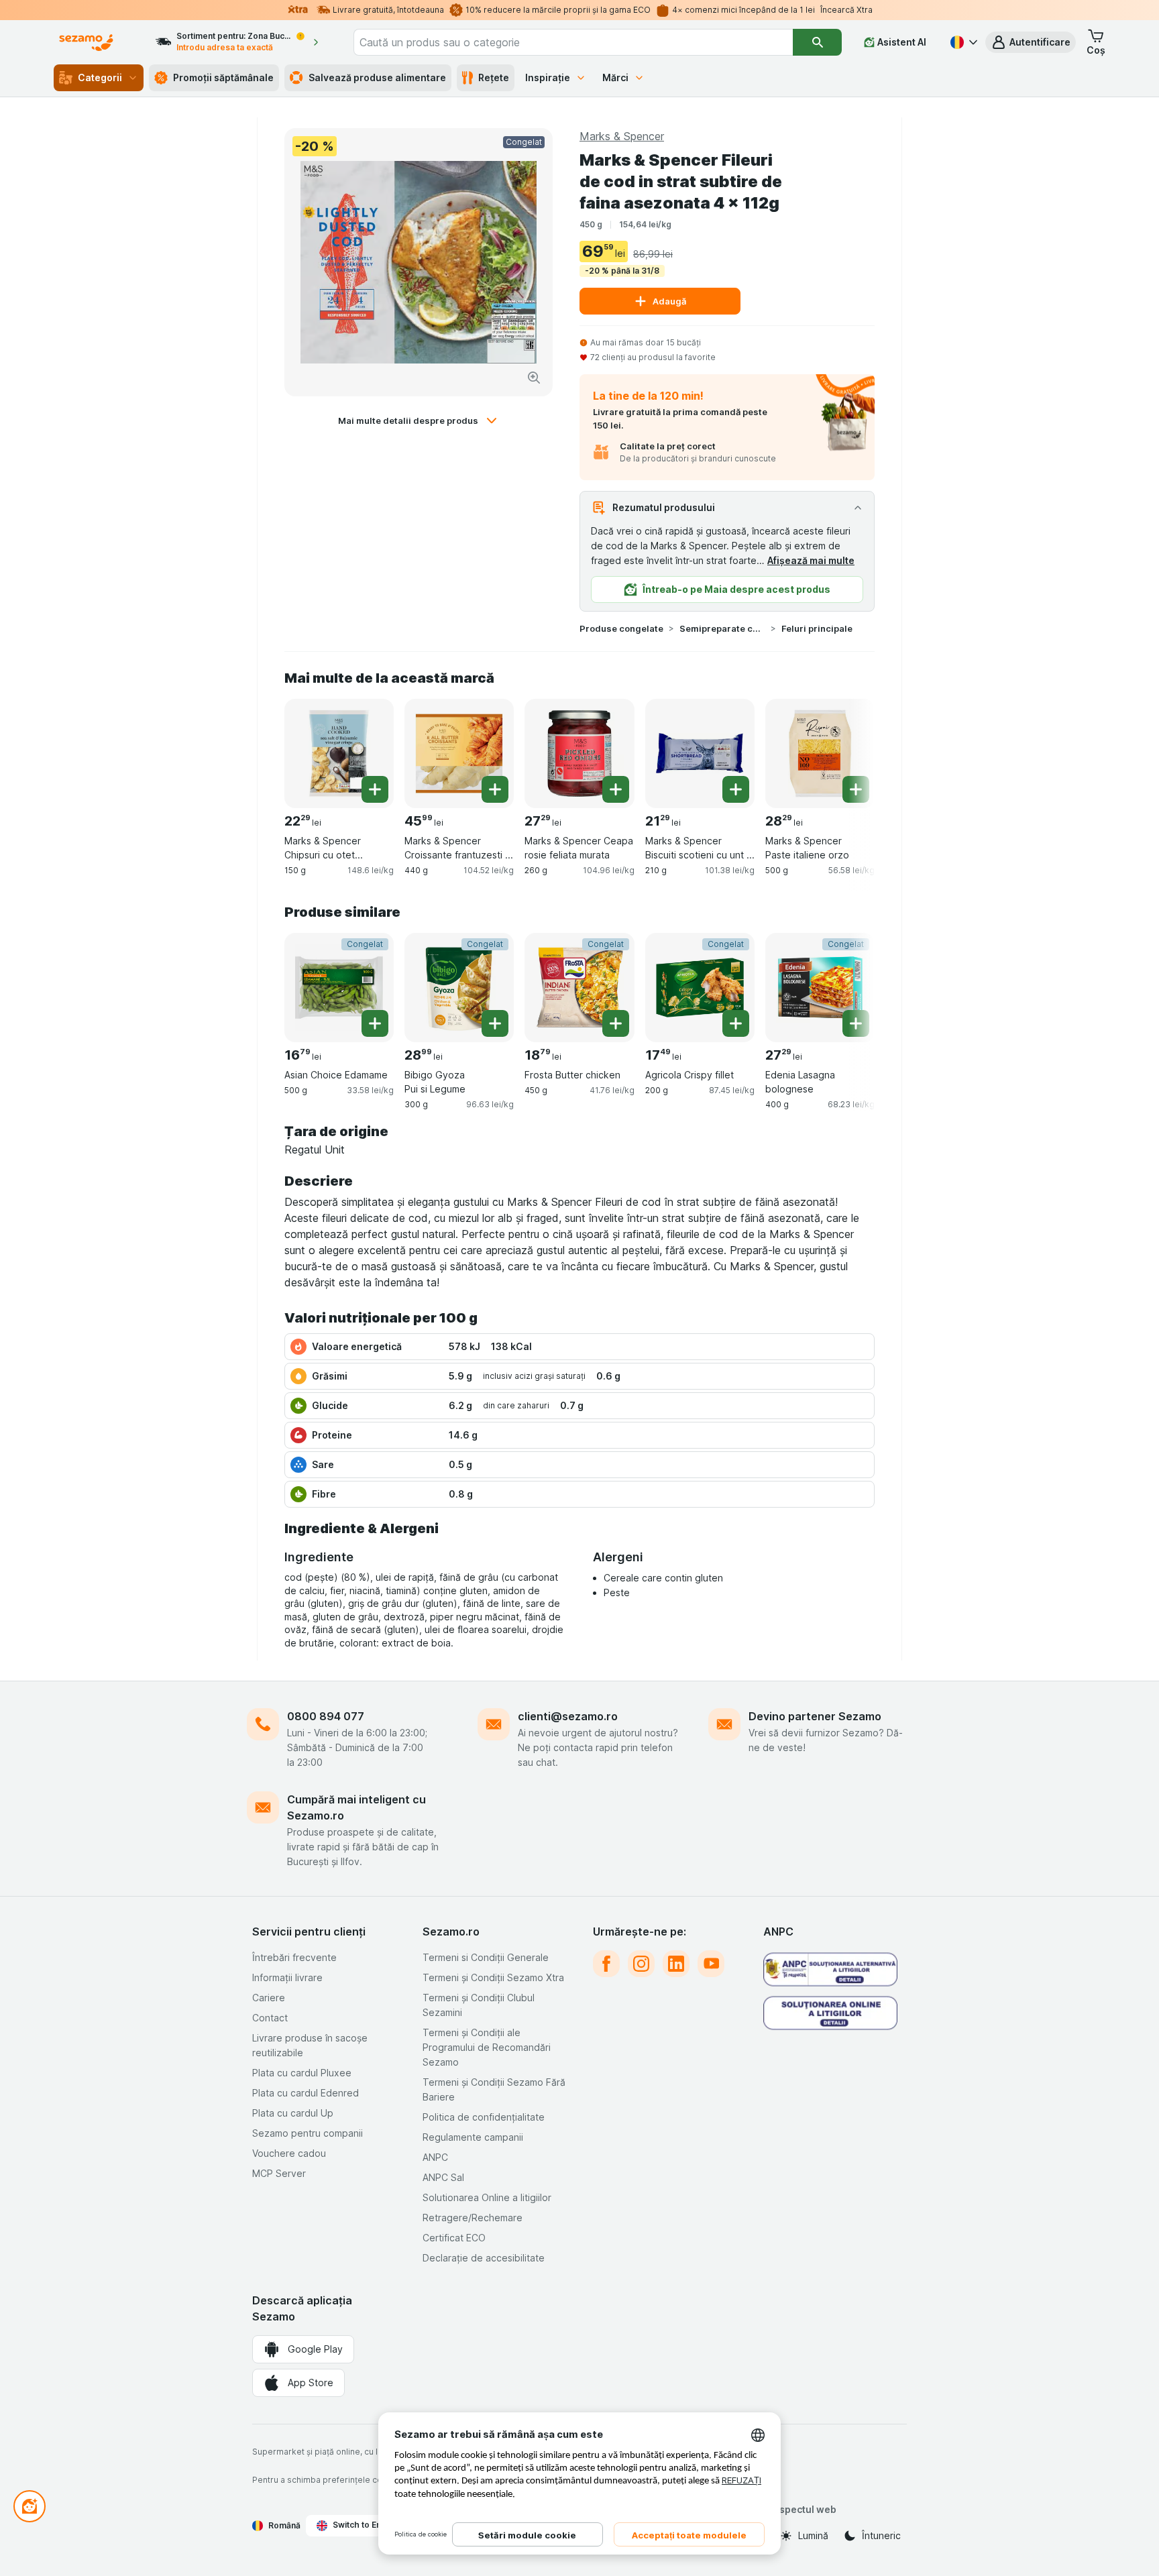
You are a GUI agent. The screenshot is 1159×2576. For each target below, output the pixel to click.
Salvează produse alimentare (377, 77)
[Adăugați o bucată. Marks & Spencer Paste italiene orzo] (856, 789)
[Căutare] (817, 42)
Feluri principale (817, 628)
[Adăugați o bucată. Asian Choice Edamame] (375, 1023)
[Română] (962, 42)
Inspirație (548, 77)
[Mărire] (534, 378)
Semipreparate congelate (722, 628)
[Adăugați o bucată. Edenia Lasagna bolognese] (856, 1023)
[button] (1031, 42)
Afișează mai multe (811, 560)
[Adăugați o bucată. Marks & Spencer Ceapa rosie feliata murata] (616, 789)
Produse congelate (621, 628)
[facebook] (606, 1964)
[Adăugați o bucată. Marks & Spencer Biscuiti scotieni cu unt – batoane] (736, 789)
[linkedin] (676, 1964)
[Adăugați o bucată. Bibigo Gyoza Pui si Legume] (495, 1023)
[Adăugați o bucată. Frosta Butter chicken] (616, 1023)
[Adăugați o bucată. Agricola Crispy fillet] (736, 1023)
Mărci (615, 77)
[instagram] (641, 1964)
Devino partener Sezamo (815, 1716)
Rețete (494, 77)
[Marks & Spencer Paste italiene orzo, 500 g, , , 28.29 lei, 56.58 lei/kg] (820, 753)
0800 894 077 (326, 1716)
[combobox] (573, 42)
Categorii (100, 77)
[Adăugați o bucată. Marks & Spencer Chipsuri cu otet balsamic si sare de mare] (375, 789)
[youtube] (711, 1964)
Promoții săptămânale (223, 77)
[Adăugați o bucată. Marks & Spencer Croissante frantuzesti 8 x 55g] (495, 789)
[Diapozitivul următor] (848, 752)
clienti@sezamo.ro (568, 1716)
